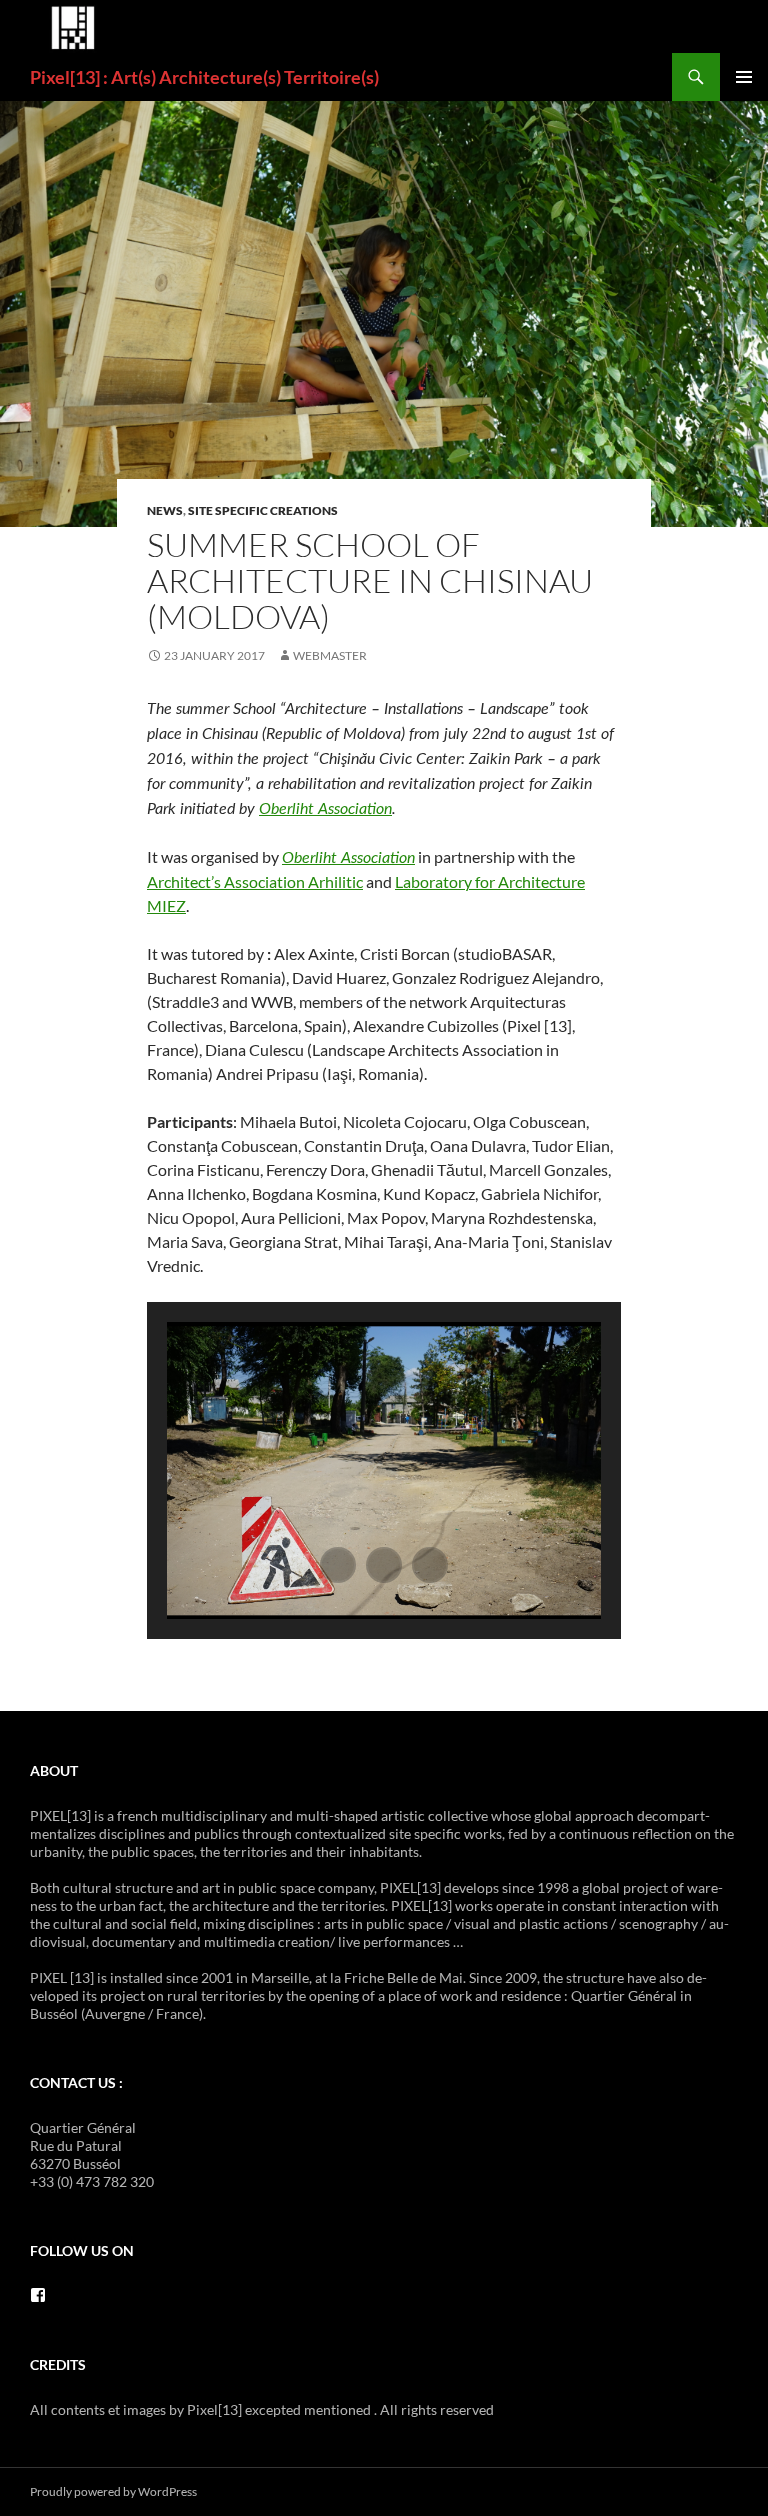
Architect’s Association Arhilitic (255, 881)
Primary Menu (744, 77)
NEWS (165, 510)
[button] (338, 1565)
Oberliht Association (325, 809)
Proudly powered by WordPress (113, 2491)
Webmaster (330, 655)
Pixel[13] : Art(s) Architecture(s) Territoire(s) (204, 77)
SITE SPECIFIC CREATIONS (263, 510)
